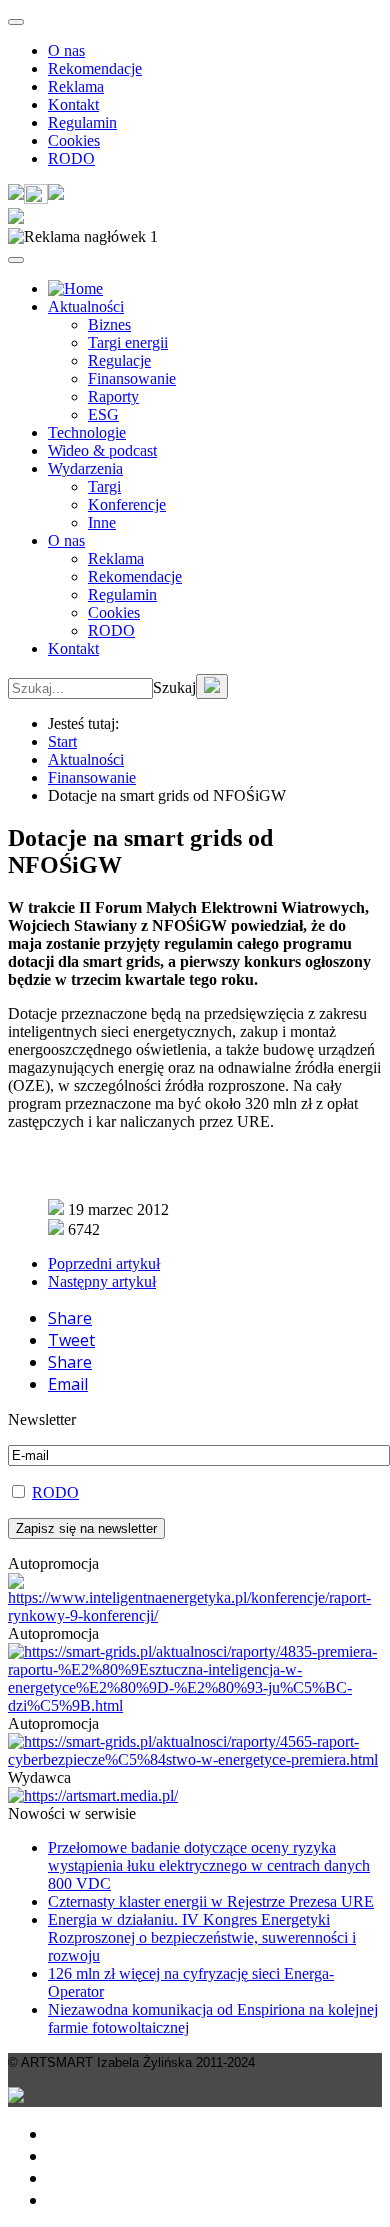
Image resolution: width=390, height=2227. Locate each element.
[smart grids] (75, 288)
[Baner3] (93, 1795)
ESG (103, 414)
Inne (102, 522)
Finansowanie (132, 378)
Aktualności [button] (86, 306)
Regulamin (82, 122)
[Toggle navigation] (16, 22)
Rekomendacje (95, 68)
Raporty (113, 396)
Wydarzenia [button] (85, 468)
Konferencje (127, 504)
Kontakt (73, 104)
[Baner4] (195, 1615)
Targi (104, 486)
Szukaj (174, 687)
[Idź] (212, 686)
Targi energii (128, 342)
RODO (71, 158)
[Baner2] (195, 1759)
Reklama (76, 86)
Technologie (87, 432)
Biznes (109, 324)
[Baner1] (195, 1705)
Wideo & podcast (102, 450)
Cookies (74, 140)
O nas (66, 50)
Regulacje (119, 360)
